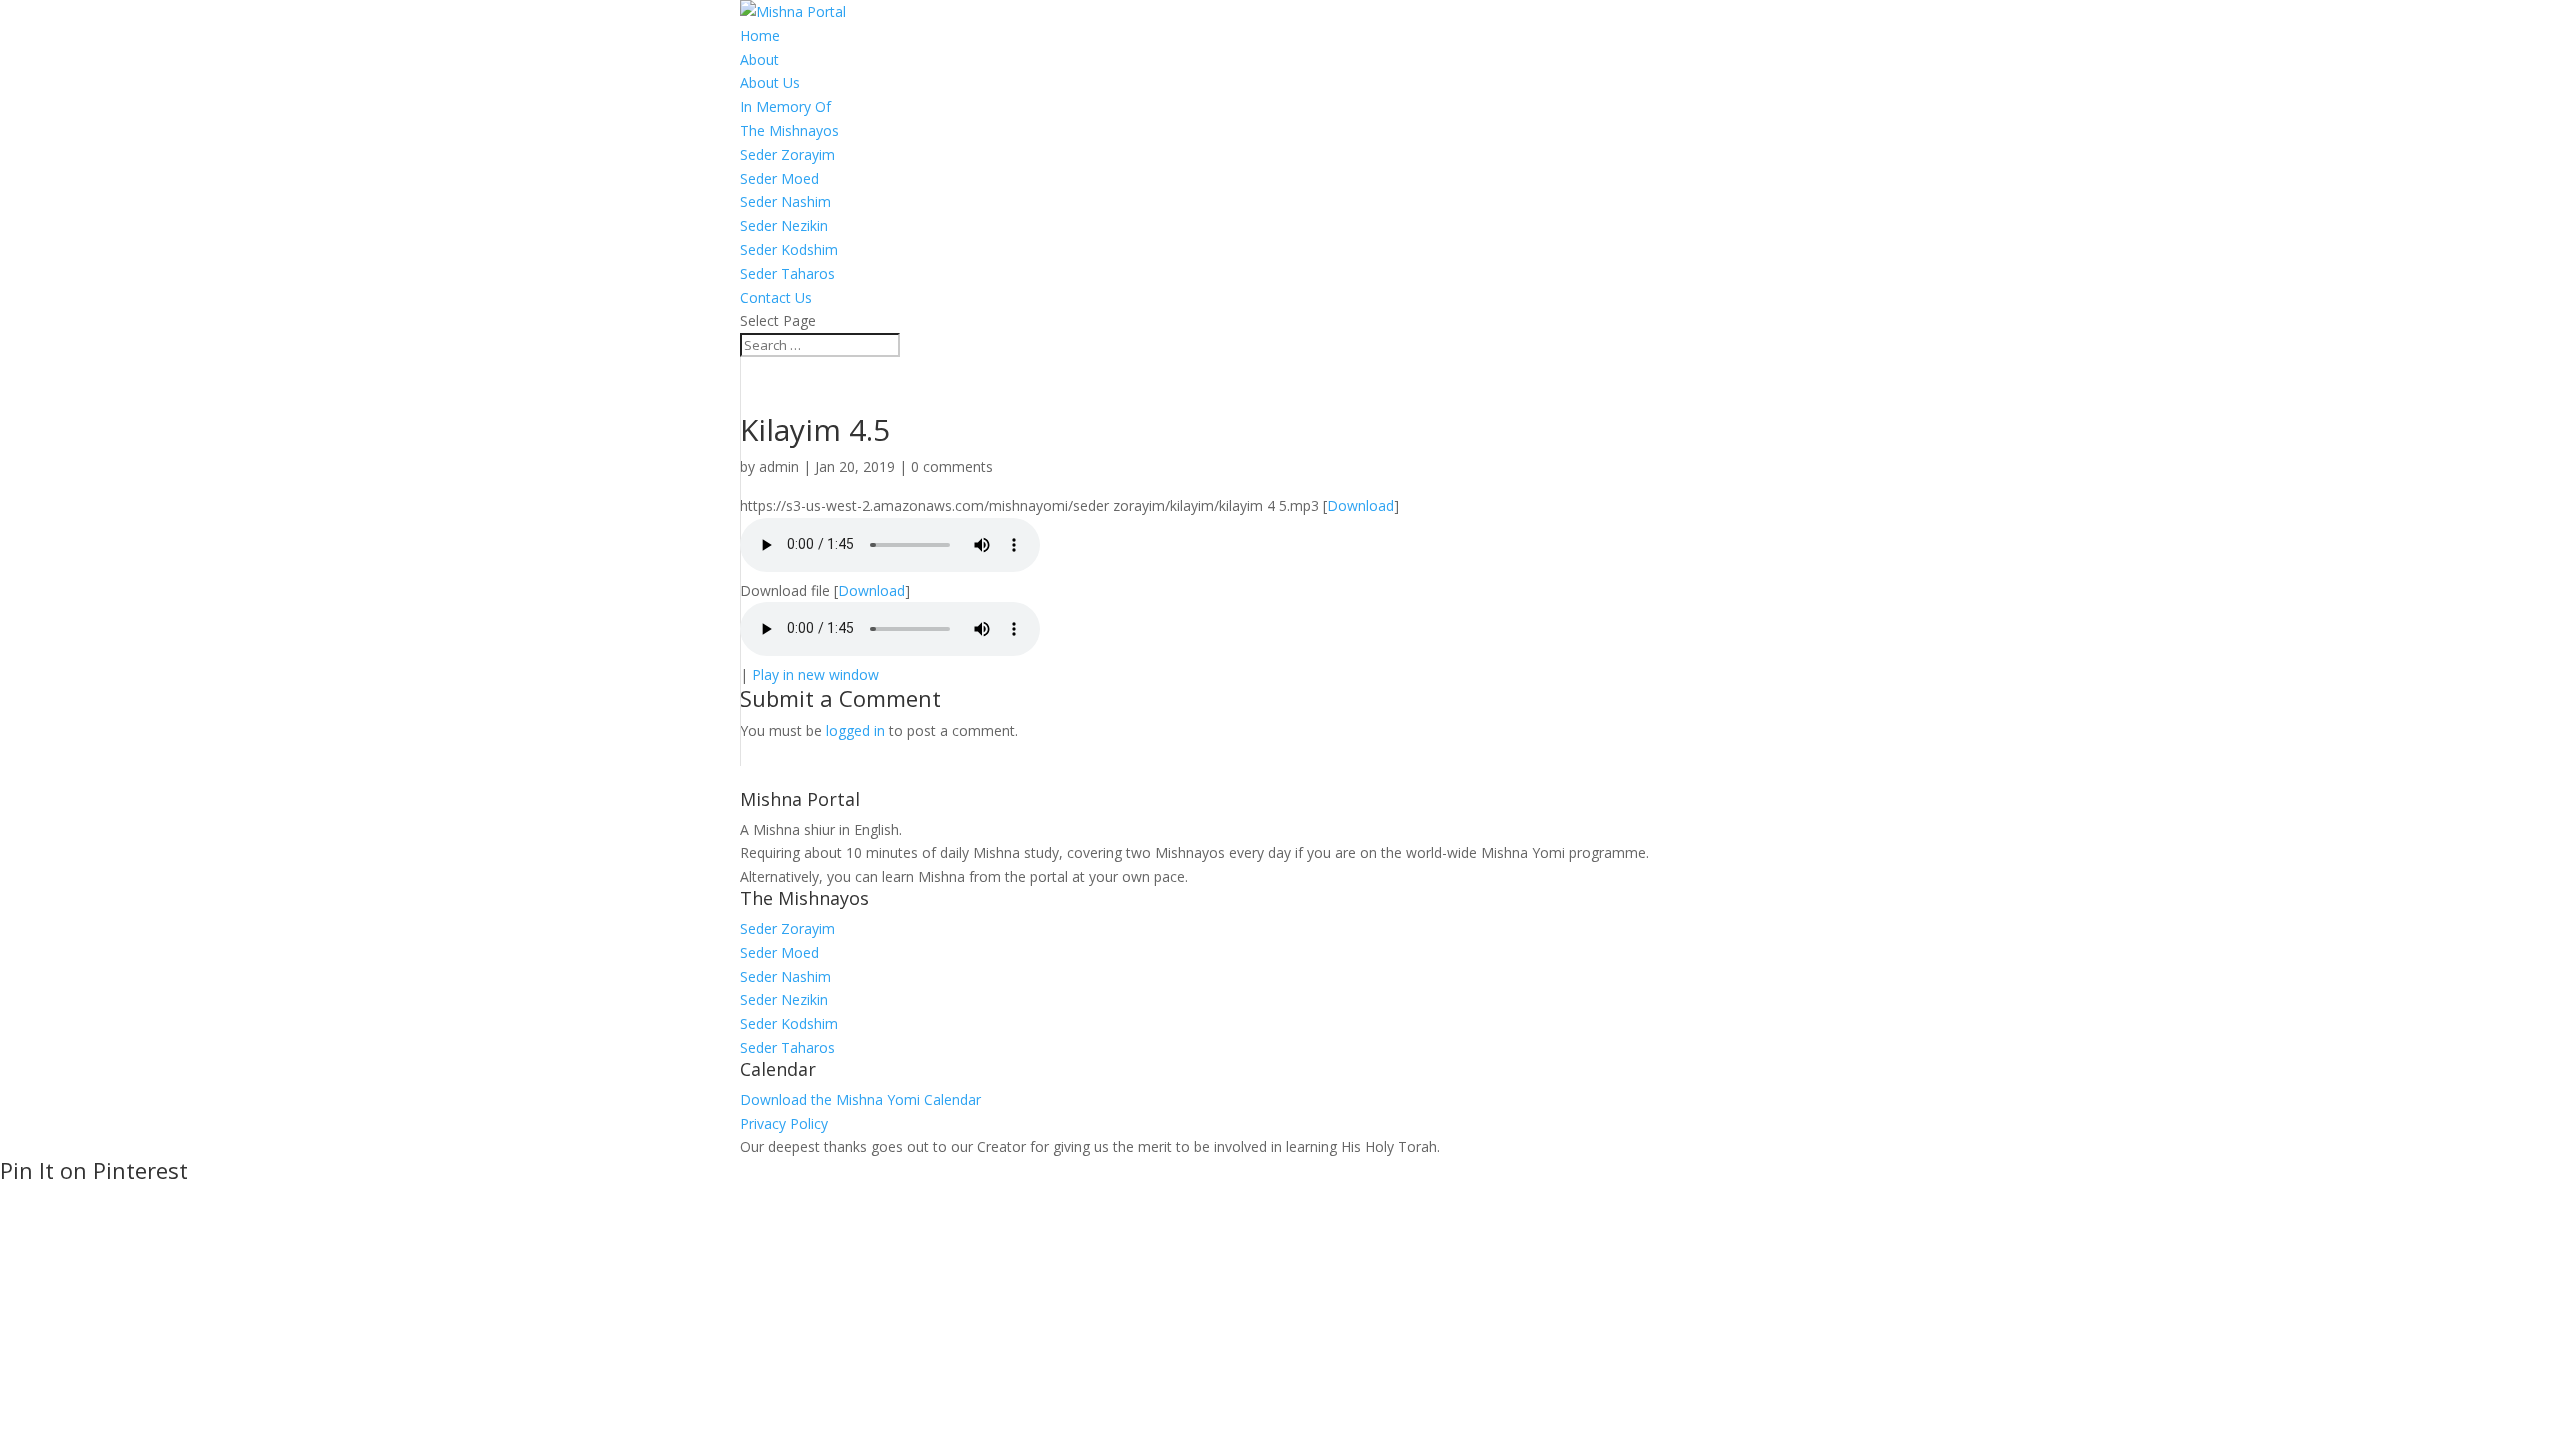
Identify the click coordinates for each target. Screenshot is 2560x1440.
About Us (770, 82)
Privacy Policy (784, 1123)
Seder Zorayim (787, 154)
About (759, 59)
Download (1360, 505)
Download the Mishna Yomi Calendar (860, 1099)
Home (760, 35)
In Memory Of (785, 106)
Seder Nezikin (784, 225)
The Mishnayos (789, 130)
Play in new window (815, 674)
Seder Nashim (785, 201)
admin (779, 466)
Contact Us (776, 297)
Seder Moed (779, 178)
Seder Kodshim (789, 249)
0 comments (952, 466)
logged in (855, 730)
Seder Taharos (787, 273)
